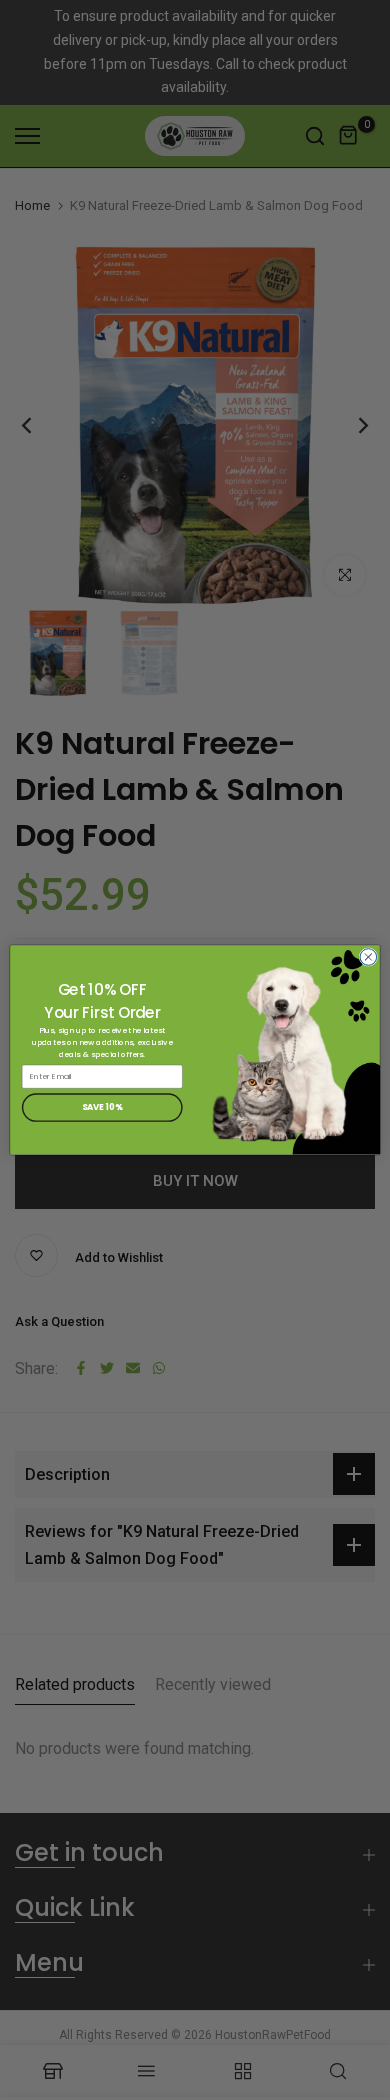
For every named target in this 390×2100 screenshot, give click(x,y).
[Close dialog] (368, 957)
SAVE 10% (102, 1107)
